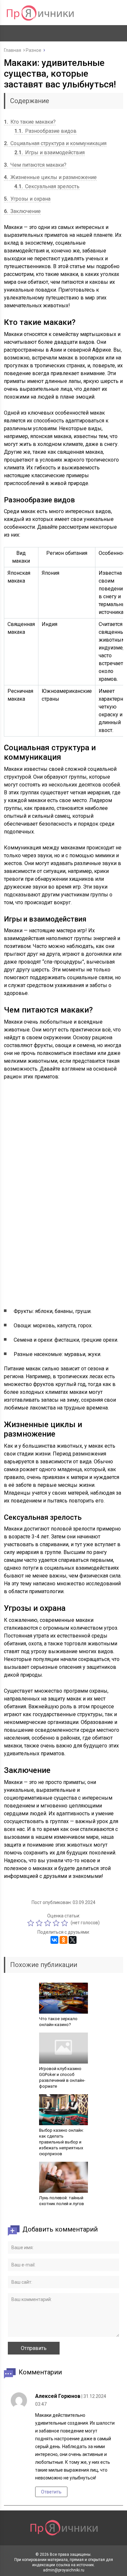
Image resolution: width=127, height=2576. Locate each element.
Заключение (22, 211)
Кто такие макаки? (30, 122)
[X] (73, 1940)
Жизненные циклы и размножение (50, 177)
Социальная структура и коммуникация (55, 143)
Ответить (51, 2492)
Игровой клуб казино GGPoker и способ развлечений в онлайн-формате (62, 2077)
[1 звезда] (32, 1923)
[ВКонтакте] (54, 1940)
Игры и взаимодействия (49, 152)
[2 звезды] (40, 1923)
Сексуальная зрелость (47, 186)
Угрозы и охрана (27, 199)
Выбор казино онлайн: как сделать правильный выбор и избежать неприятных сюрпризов (61, 2142)
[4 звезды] (57, 1923)
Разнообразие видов (45, 131)
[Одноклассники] (63, 1940)
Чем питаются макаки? (35, 165)
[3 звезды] (49, 1923)
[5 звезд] (65, 1923)
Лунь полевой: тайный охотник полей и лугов (62, 2201)
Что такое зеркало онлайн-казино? (58, 2022)
